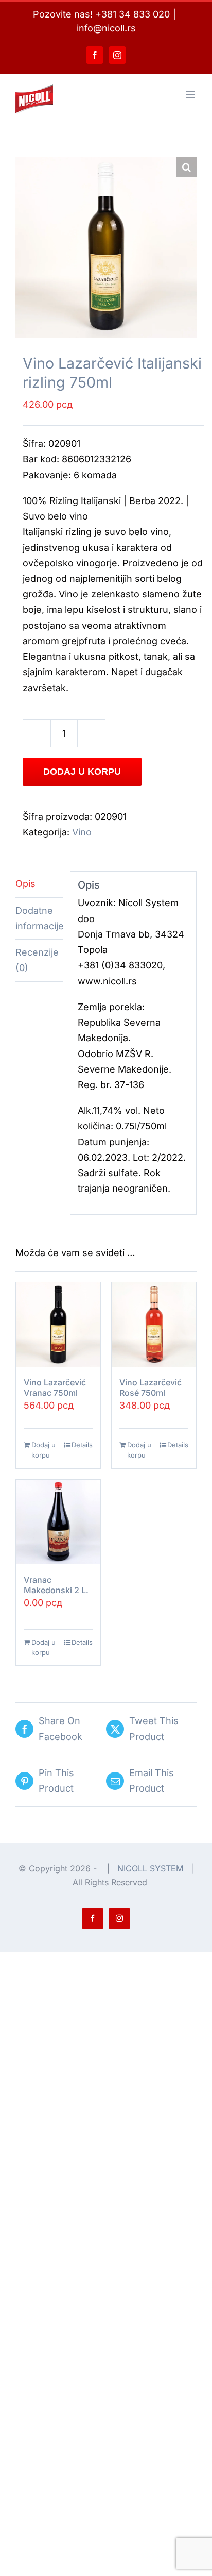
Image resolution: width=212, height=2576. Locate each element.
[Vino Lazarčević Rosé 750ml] (154, 1325)
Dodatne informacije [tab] (39, 918)
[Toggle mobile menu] (191, 95)
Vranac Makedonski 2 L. (56, 1585)
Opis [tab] (25, 884)
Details (82, 1445)
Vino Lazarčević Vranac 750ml (55, 1387)
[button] (186, 167)
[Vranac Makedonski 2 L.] (58, 1522)
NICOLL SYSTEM (150, 1868)
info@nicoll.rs (106, 28)
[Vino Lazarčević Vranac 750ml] (58, 1325)
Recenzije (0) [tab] (37, 960)
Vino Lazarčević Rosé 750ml (151, 1387)
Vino (82, 832)
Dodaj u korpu (82, 772)
